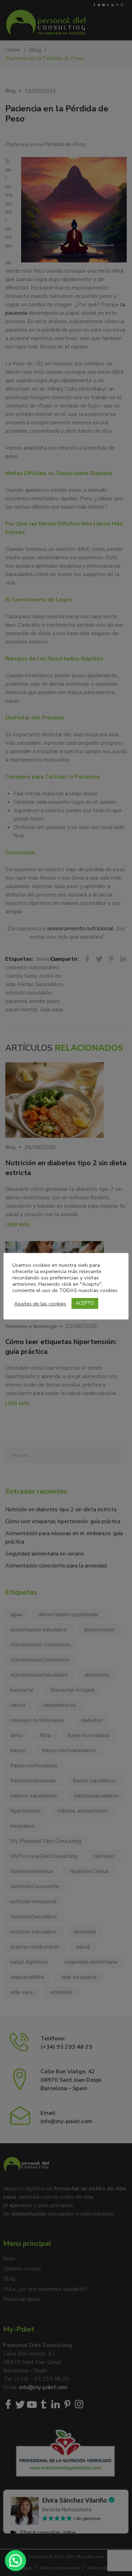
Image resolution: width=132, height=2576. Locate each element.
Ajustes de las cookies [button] (40, 1304)
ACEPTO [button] (85, 1303)
